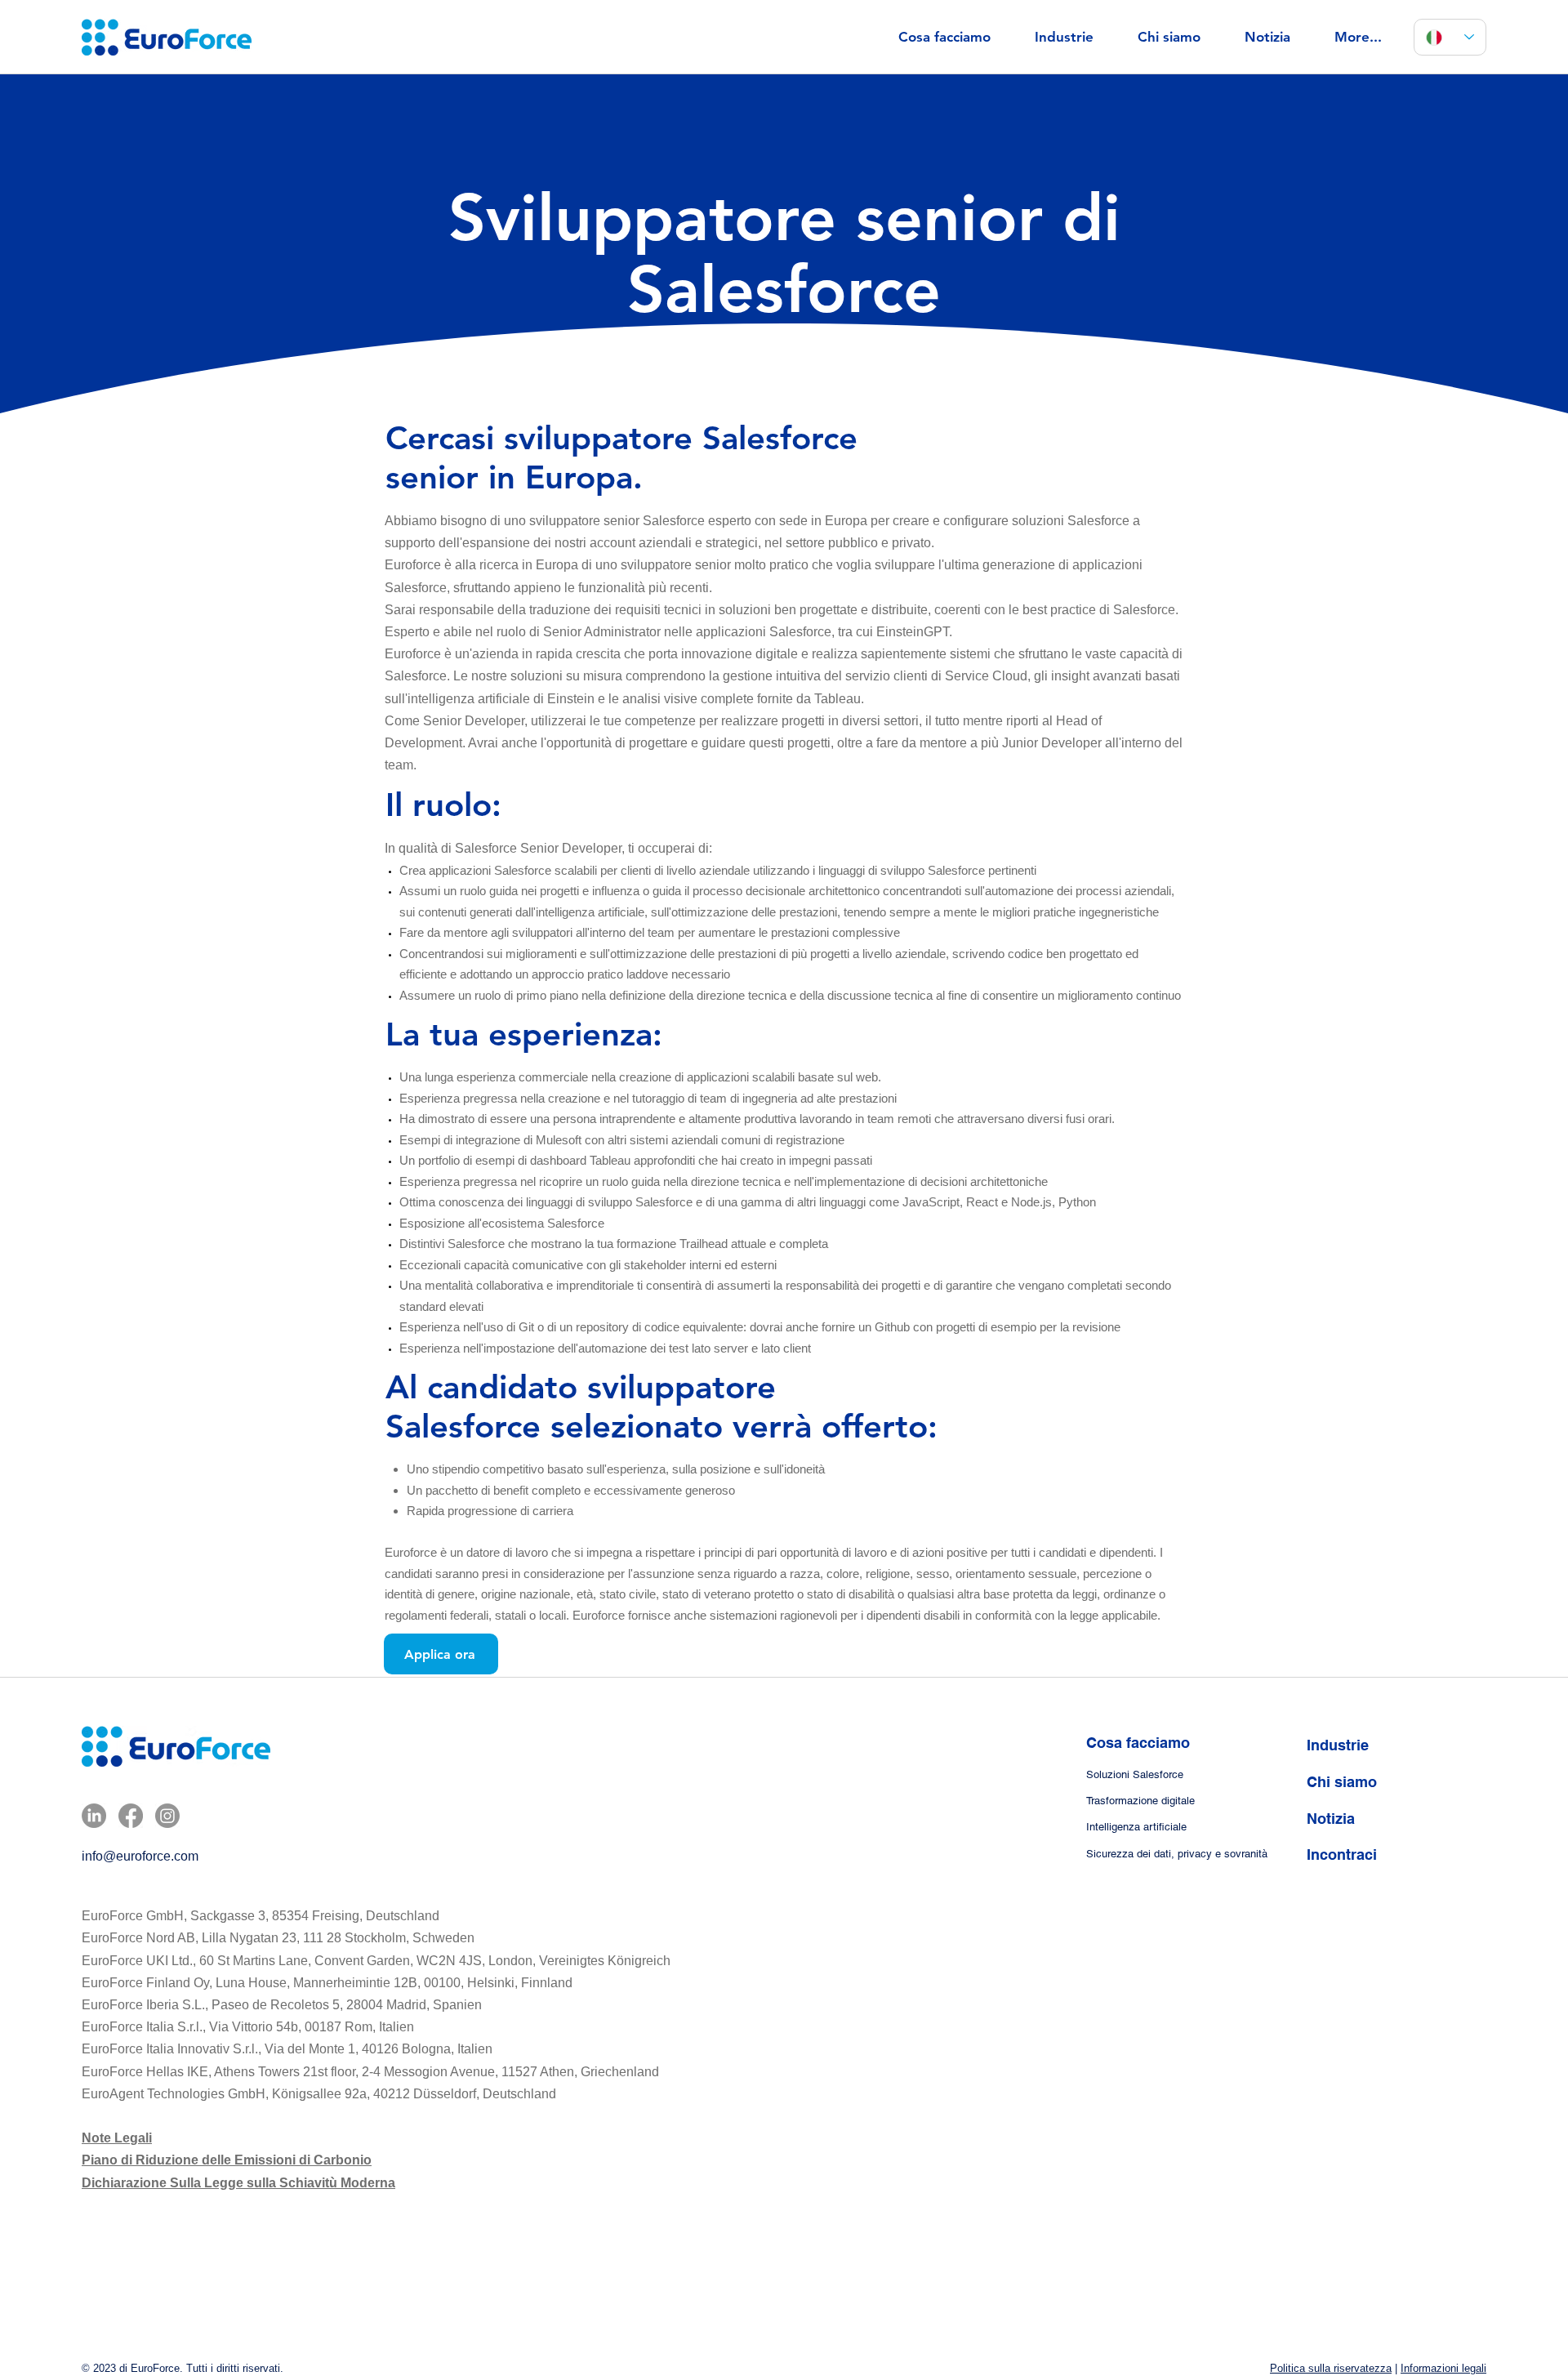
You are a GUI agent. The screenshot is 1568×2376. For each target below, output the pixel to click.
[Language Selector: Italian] (1450, 37)
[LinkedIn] (94, 1816)
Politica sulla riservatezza (1331, 2368)
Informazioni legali (1443, 2368)
